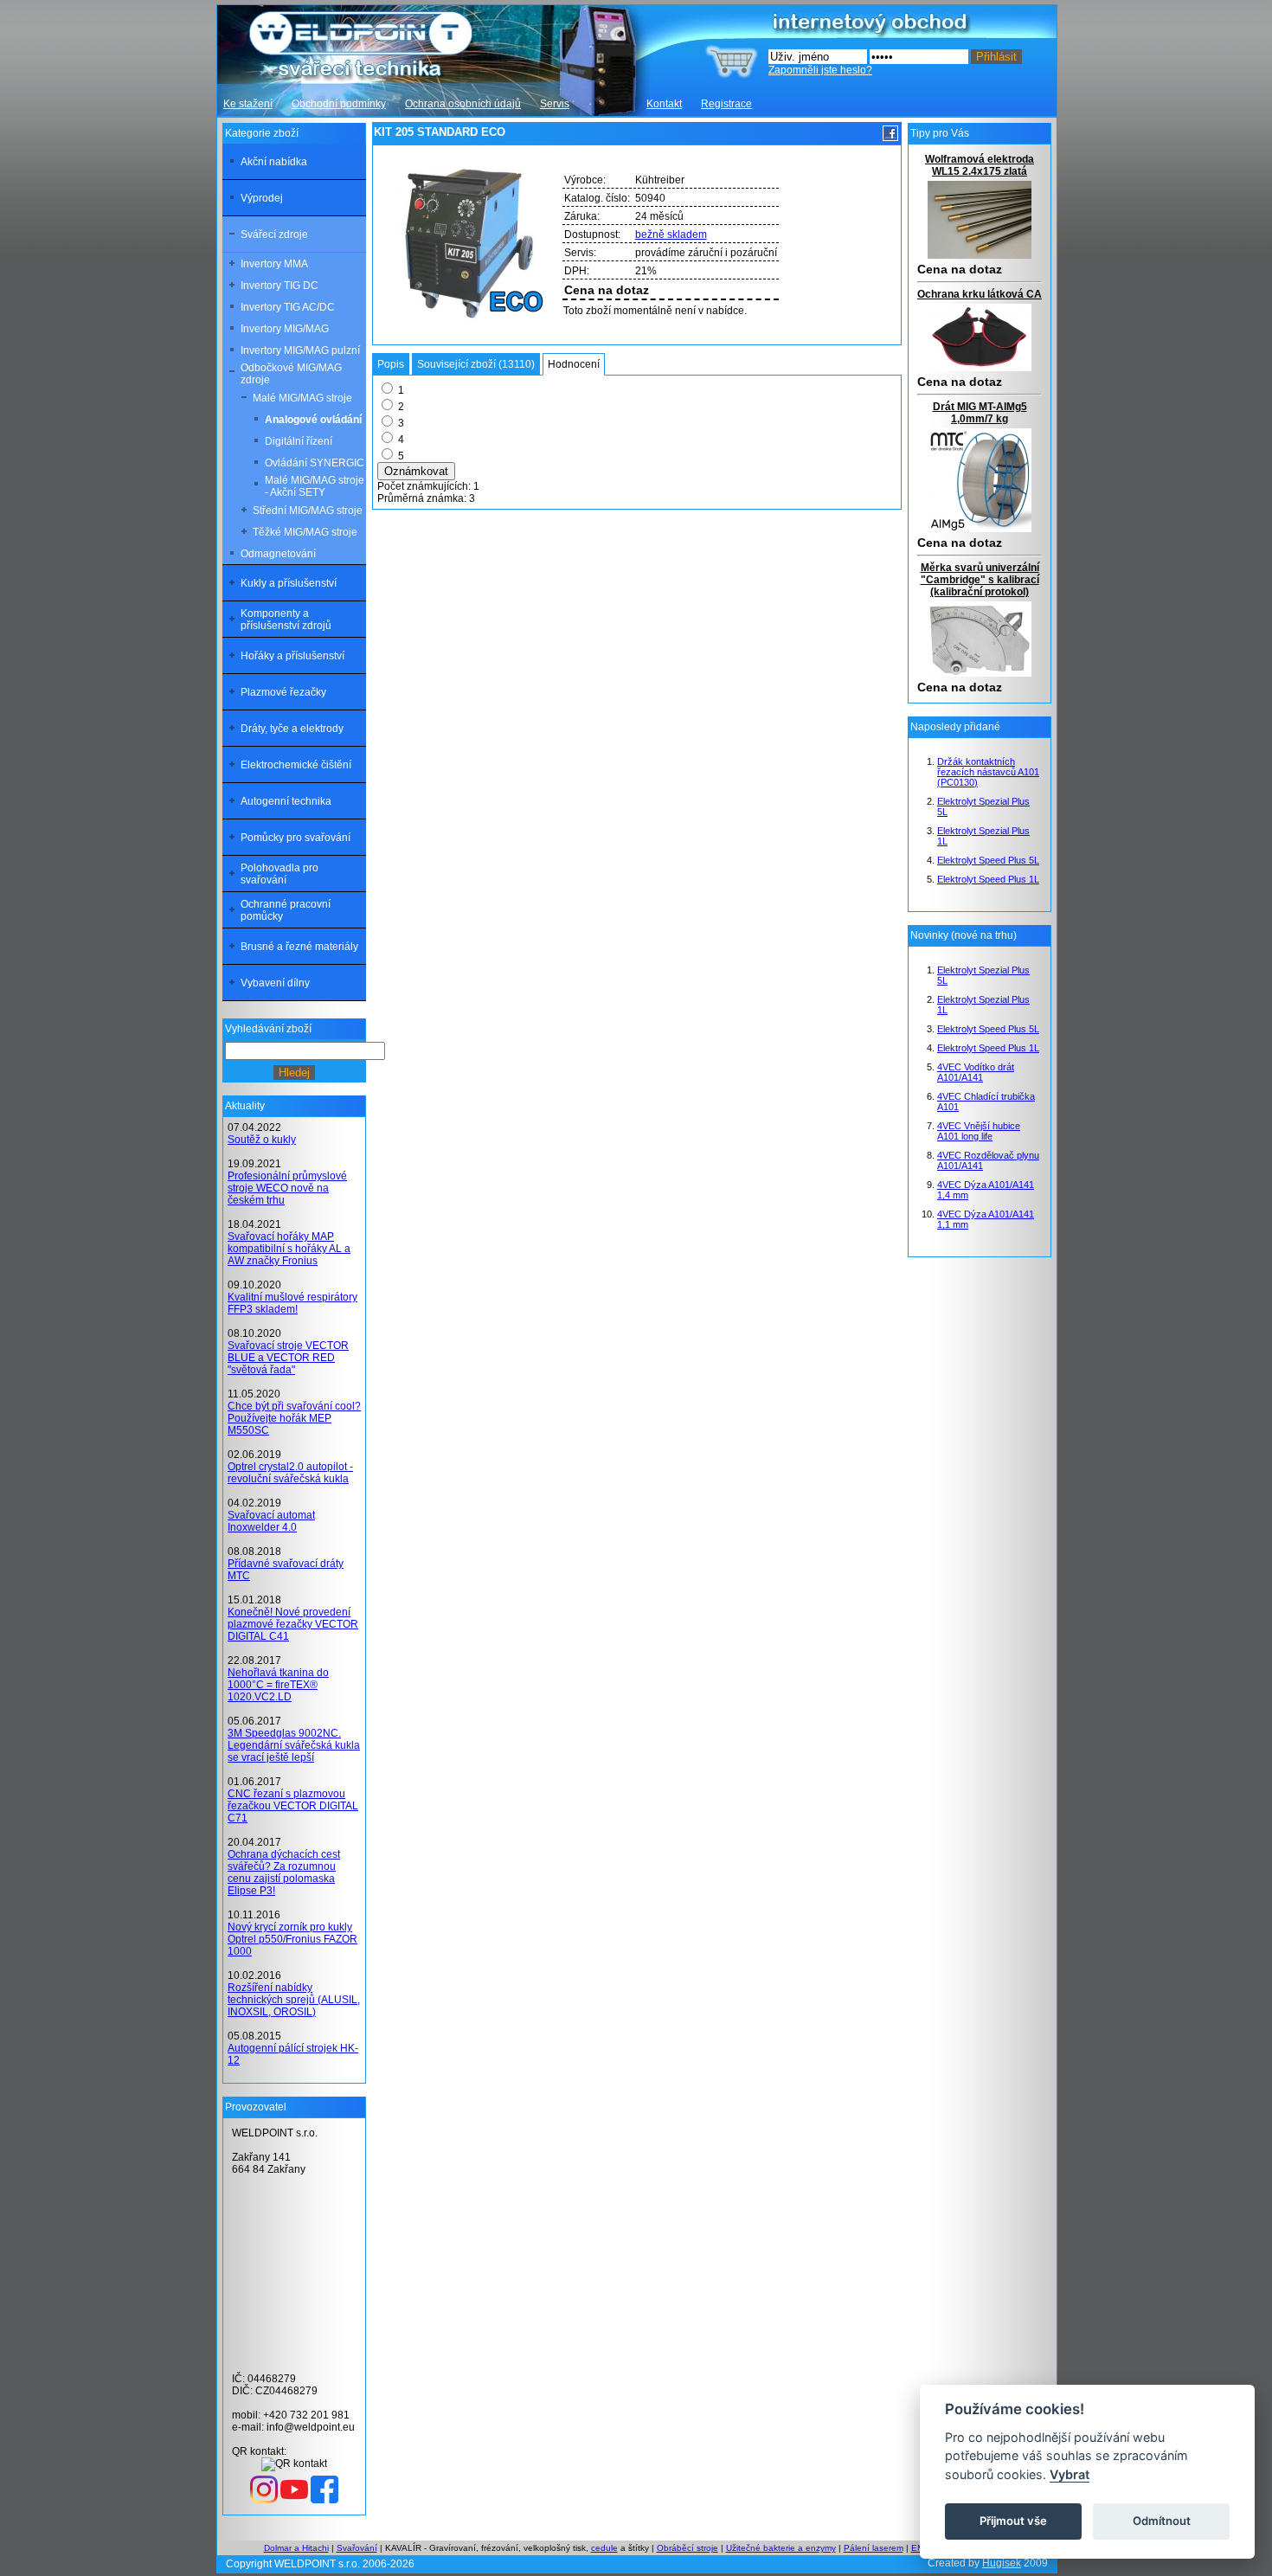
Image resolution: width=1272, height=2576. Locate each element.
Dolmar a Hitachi (296, 2548)
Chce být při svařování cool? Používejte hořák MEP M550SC (294, 1418)
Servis (555, 104)
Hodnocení (574, 364)
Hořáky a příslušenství (292, 656)
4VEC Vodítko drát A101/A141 (976, 1072)
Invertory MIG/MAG (285, 329)
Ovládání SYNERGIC (315, 463)
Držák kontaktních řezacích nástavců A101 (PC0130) (988, 772)
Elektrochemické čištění (296, 765)
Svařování (357, 2548)
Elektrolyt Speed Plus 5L (988, 860)
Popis (391, 364)
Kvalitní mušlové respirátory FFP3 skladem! (292, 1303)
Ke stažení (248, 104)
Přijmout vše (1013, 2521)
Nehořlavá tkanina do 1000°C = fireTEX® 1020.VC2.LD (278, 1685)
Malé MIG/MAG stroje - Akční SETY (315, 486)
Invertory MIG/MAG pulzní (300, 350)
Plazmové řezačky (283, 692)
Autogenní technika (286, 801)
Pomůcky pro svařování (296, 838)
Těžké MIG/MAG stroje (305, 532)
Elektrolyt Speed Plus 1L (988, 879)
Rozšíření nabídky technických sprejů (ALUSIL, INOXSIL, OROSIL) (294, 2000)
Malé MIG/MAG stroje (302, 398)
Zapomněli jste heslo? (820, 70)
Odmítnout (1162, 2521)
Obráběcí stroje (687, 2548)
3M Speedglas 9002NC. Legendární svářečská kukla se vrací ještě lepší (294, 1745)
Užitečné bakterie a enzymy (781, 2548)
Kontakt (664, 104)
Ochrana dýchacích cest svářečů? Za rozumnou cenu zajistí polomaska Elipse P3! (284, 1873)
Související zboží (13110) (476, 364)
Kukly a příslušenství (289, 583)
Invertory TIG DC (279, 286)
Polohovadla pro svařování (279, 874)
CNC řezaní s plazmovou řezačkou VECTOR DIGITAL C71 (293, 1806)
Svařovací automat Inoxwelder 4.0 (271, 1521)
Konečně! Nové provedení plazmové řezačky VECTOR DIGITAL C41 (293, 1624)
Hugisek (1002, 2563)
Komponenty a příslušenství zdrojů (286, 620)
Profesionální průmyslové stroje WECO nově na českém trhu (287, 1188)
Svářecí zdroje (274, 234)
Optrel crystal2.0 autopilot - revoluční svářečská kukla (290, 1473)
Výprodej (262, 198)
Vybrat (1070, 2474)
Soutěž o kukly (262, 1140)
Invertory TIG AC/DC (288, 307)
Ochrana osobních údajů (463, 104)
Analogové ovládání (313, 420)
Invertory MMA (274, 264)
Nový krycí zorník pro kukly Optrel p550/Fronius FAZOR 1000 (292, 1939)
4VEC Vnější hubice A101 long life (979, 1131)
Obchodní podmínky (339, 104)
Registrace (726, 104)
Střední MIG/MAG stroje (308, 511)
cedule (604, 2548)
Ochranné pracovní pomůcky (286, 910)
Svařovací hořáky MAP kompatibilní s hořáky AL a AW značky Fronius (289, 1249)
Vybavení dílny (275, 983)
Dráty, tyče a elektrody (292, 729)
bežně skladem (671, 234)
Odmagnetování (278, 554)
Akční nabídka (274, 162)
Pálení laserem (874, 2548)
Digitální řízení (299, 441)
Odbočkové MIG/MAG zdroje (291, 374)
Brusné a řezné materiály (299, 947)
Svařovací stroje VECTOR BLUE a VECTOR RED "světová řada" (288, 1358)
